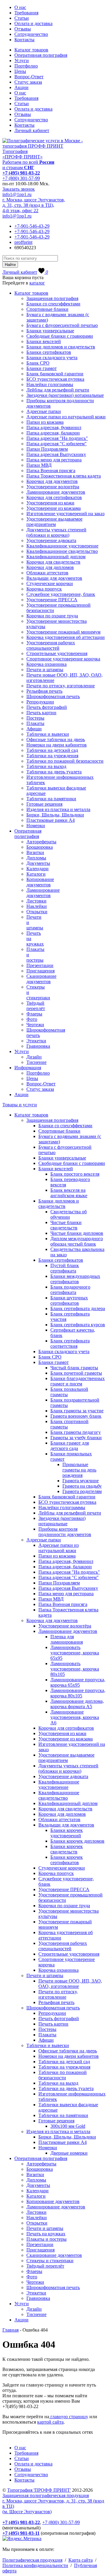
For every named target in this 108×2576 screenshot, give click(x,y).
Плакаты (35, 723)
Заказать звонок (19, 189)
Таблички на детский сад (52, 750)
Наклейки (37, 906)
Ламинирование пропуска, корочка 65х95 (78, 1682)
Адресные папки (44, 411)
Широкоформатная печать (53, 696)
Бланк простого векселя (75, 1174)
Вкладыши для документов (54, 578)
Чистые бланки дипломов (77, 1233)
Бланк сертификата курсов (78, 1325)
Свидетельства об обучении (69, 1214)
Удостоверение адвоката (51, 540)
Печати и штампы (45, 670)
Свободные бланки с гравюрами (60, 336)
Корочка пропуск (44, 589)
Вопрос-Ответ (29, 77)
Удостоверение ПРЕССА (52, 600)
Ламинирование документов (56, 492)
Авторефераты (41, 842)
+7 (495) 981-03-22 (21, 173)
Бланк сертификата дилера (78, 1308)
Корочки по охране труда (52, 616)
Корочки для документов (52, 481)
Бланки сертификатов (49, 352)
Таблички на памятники (51, 799)
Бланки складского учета (52, 358)
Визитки (35, 852)
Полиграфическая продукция (32, 2560)
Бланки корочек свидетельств (67, 1849)
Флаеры (34, 1014)
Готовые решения (44, 804)
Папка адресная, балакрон (53, 433)
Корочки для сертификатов (54, 497)
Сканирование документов (41, 979)
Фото (32, 1019)
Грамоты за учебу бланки (76, 1438)
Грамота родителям (82, 1491)
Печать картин (41, 713)
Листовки (36, 901)
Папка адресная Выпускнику (56, 454)
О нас (20, 7)
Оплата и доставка (33, 23)
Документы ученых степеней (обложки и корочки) (56, 532)
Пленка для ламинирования (67, 1639)
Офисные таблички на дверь (56, 739)
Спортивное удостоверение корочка (63, 659)
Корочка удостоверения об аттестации (66, 637)
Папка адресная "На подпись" (57, 438)
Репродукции (40, 702)
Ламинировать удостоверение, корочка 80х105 (75, 1669)
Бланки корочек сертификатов (67, 1860)
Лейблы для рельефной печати (58, 390)
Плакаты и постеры (46, 2239)
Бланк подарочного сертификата (70, 1290)
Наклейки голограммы (50, 384)
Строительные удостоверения (57, 653)
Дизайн (34, 1057)
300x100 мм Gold (68, 2126)
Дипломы (36, 858)
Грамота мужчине (81, 1481)
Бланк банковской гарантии (55, 374)
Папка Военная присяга (51, 471)
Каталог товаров (31, 50)
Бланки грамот (42, 368)
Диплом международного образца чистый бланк (77, 1241)
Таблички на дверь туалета (54, 772)
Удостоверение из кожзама (54, 508)
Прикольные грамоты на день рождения (79, 1470)
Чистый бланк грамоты (74, 1368)
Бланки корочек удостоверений (67, 1833)
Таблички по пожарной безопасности (65, 761)
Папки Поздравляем (47, 449)
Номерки (36, 826)
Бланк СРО (38, 363)
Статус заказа (28, 82)
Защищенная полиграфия (52, 298)
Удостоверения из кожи (50, 503)
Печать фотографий (47, 707)
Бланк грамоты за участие (77, 1411)
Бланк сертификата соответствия (70, 1343)
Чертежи (35, 1025)
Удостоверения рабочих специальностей (51, 645)
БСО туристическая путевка (55, 379)
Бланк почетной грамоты (76, 1373)
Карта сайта (81, 2560)
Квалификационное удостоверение (62, 546)
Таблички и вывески (48, 734)
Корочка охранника (46, 664)
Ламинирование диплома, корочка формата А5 (77, 1704)
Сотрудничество (31, 34)
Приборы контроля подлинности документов (65, 1532)
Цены (20, 71)
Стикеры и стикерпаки (50, 2261)
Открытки (37, 912)
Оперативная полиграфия (41, 55)
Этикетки (36, 1041)
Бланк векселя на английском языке (69, 1193)
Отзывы (23, 29)
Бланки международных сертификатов (75, 1279)
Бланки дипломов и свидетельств (61, 347)
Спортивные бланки (47, 309)
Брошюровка (40, 847)
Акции (21, 87)
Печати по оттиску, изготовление (61, 686)
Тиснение (36, 1062)
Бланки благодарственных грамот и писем (78, 1381)
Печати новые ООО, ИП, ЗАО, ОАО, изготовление (70, 1984)
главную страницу (69, 2417)
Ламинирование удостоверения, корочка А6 (75, 1717)
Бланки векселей (44, 341)
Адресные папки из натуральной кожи (66, 417)
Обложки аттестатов (47, 573)
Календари (37, 869)
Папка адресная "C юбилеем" (57, 444)
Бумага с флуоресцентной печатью (62, 325)
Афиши (34, 729)
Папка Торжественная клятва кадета (64, 476)
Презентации (40, 965)
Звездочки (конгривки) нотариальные (65, 395)
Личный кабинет (32, 130)
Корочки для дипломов (50, 567)
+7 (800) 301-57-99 (21, 178)
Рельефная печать (44, 691)
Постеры (35, 718)
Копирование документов (40, 882)
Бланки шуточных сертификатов (69, 1300)
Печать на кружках (46, 2234)
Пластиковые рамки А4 (51, 820)
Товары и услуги (20, 1105)
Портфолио (26, 66)
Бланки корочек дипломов (77, 1841)
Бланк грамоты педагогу (76, 1432)
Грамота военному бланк (76, 1416)
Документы (38, 863)
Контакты (24, 40)
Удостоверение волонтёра (53, 487)
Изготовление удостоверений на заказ (65, 514)
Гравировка (38, 1046)
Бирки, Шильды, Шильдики (55, 815)
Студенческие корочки (50, 583)
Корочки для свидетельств (53, 562)
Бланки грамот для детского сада (70, 1446)
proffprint (23, 242)
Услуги (22, 61)
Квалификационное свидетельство (62, 551)
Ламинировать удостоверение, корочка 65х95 (75, 1653)
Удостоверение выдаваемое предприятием (54, 522)
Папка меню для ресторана (54, 460)
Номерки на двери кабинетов (57, 745)
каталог (37, 283)
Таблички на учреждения (52, 756)
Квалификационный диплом (56, 557)
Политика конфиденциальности (35, 2565)
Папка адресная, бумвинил (54, 427)
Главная (10, 2330)
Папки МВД (39, 465)
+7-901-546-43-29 (32, 226)
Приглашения (40, 971)
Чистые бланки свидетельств (66, 1225)
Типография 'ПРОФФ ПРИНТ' (39, 2490)
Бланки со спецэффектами (53, 304)
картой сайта (50, 2422)
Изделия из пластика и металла (58, 809)
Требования (26, 13)
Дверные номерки (69, 2153)
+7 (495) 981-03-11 (21, 2533)
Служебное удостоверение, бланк (61, 594)
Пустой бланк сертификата (65, 1268)
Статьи (22, 18)
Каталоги (36, 874)
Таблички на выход (46, 766)
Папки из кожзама (45, 422)
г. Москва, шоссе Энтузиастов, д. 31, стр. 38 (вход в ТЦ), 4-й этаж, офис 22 (34, 205)
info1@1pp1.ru (17, 194)
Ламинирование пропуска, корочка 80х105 (78, 1693)
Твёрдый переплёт (36, 1006)
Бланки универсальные (50, 331)
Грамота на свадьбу (82, 1486)
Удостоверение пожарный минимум (63, 632)
